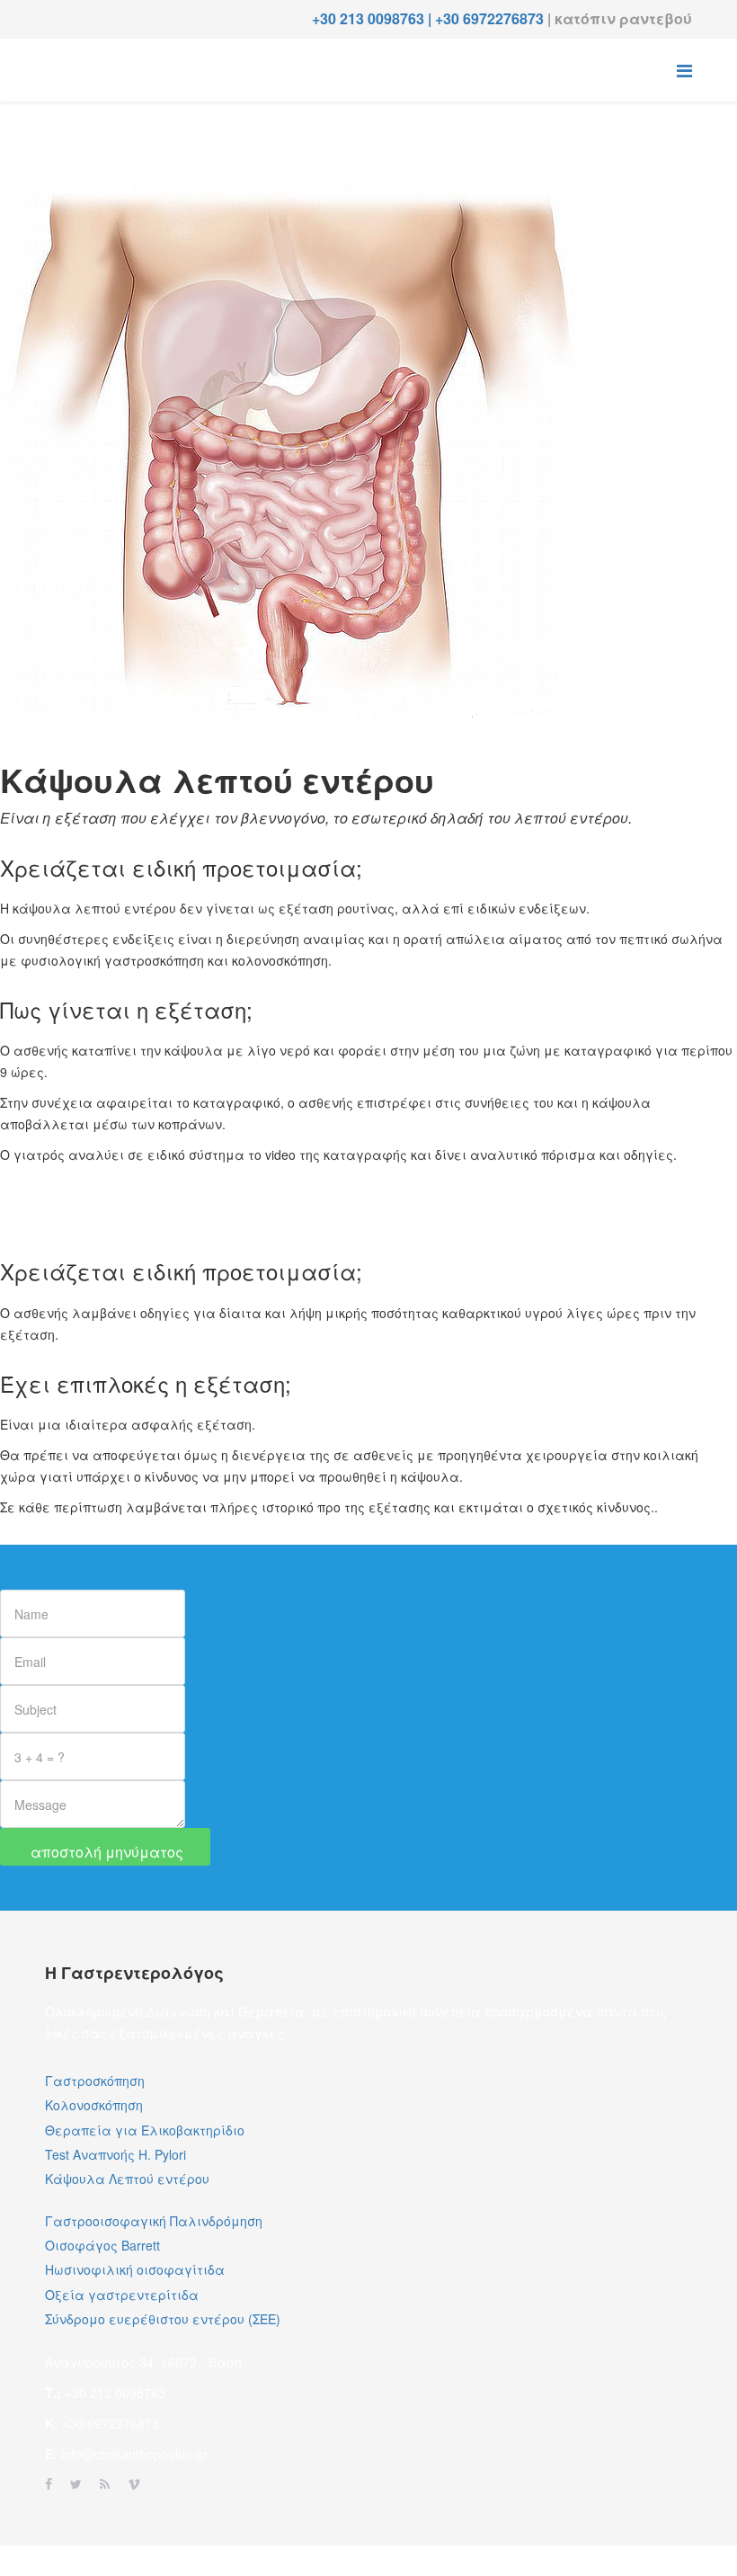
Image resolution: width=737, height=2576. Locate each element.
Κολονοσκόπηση (94, 2105)
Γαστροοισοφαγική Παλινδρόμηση (154, 2221)
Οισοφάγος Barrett (102, 2245)
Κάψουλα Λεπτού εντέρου (127, 2179)
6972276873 (505, 18)
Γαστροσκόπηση (95, 2081)
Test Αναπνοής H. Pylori (115, 2154)
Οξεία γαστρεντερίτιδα (122, 2295)
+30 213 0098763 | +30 (387, 18)
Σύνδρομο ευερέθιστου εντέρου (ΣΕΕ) (163, 2319)
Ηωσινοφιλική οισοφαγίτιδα (135, 2269)
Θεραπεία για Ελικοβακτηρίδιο (145, 2130)
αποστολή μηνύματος (105, 1852)
